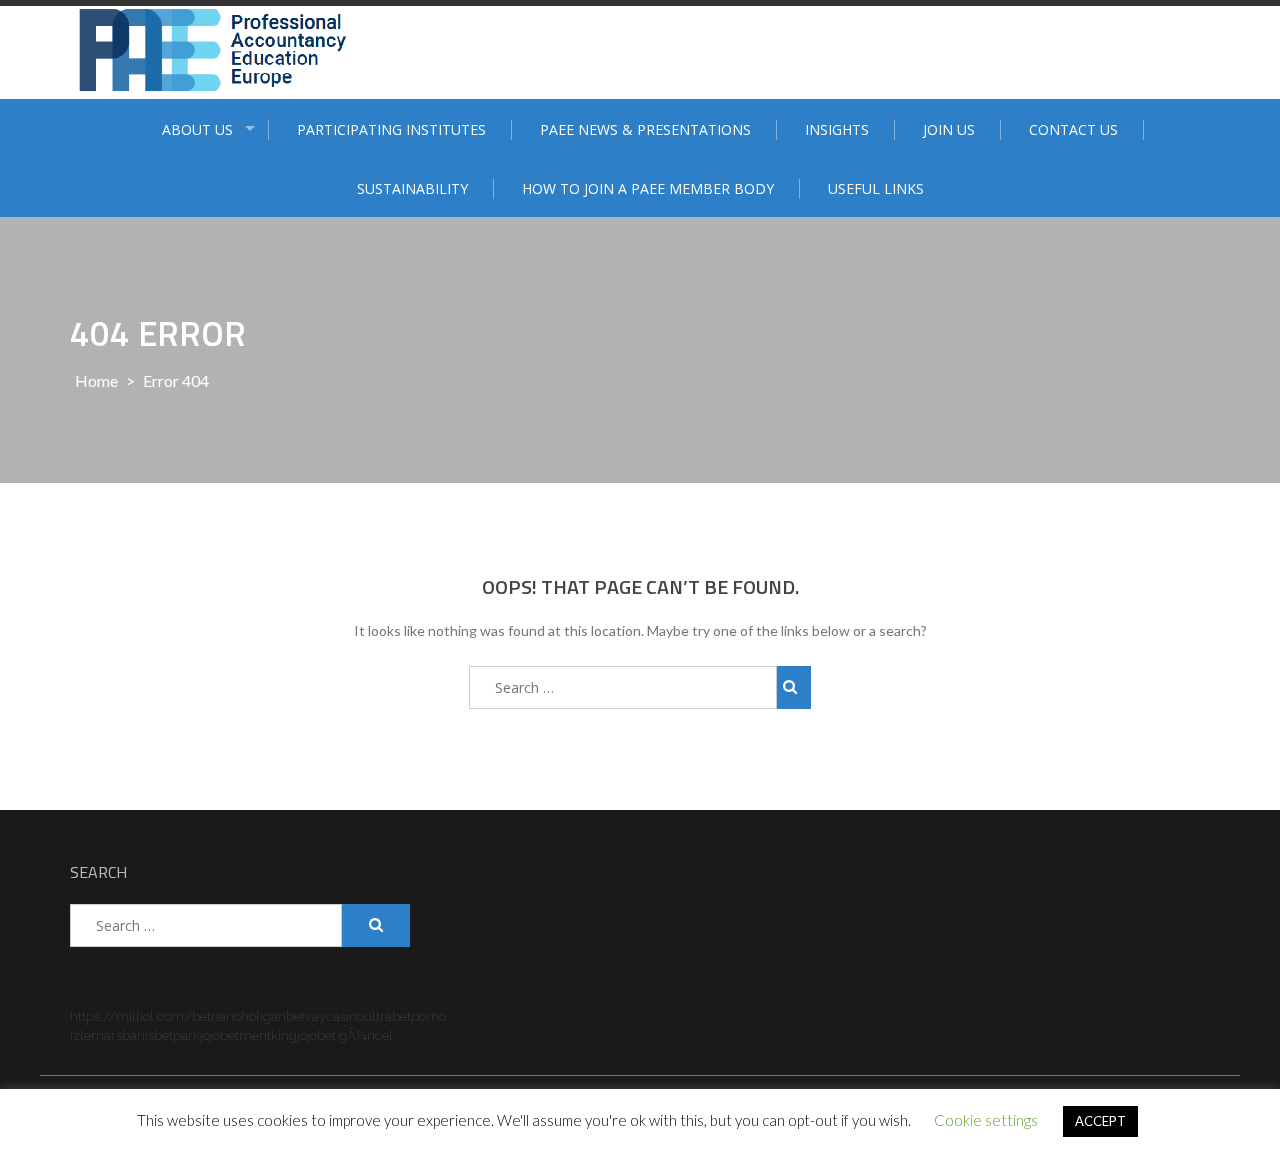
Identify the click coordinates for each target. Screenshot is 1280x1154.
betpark (177, 1035)
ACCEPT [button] (1100, 1121)
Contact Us (1073, 129)
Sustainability (412, 188)
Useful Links (876, 188)
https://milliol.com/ (131, 1016)
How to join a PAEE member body (648, 188)
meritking (268, 1035)
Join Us (949, 129)
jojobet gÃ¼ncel (345, 1035)
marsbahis (122, 1035)
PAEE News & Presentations (645, 129)
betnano (216, 1016)
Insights (837, 129)
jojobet (219, 1035)
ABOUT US (197, 129)
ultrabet (387, 1016)
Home (96, 380)
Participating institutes (391, 129)
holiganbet (273, 1016)
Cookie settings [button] (986, 1120)
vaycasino (334, 1016)
